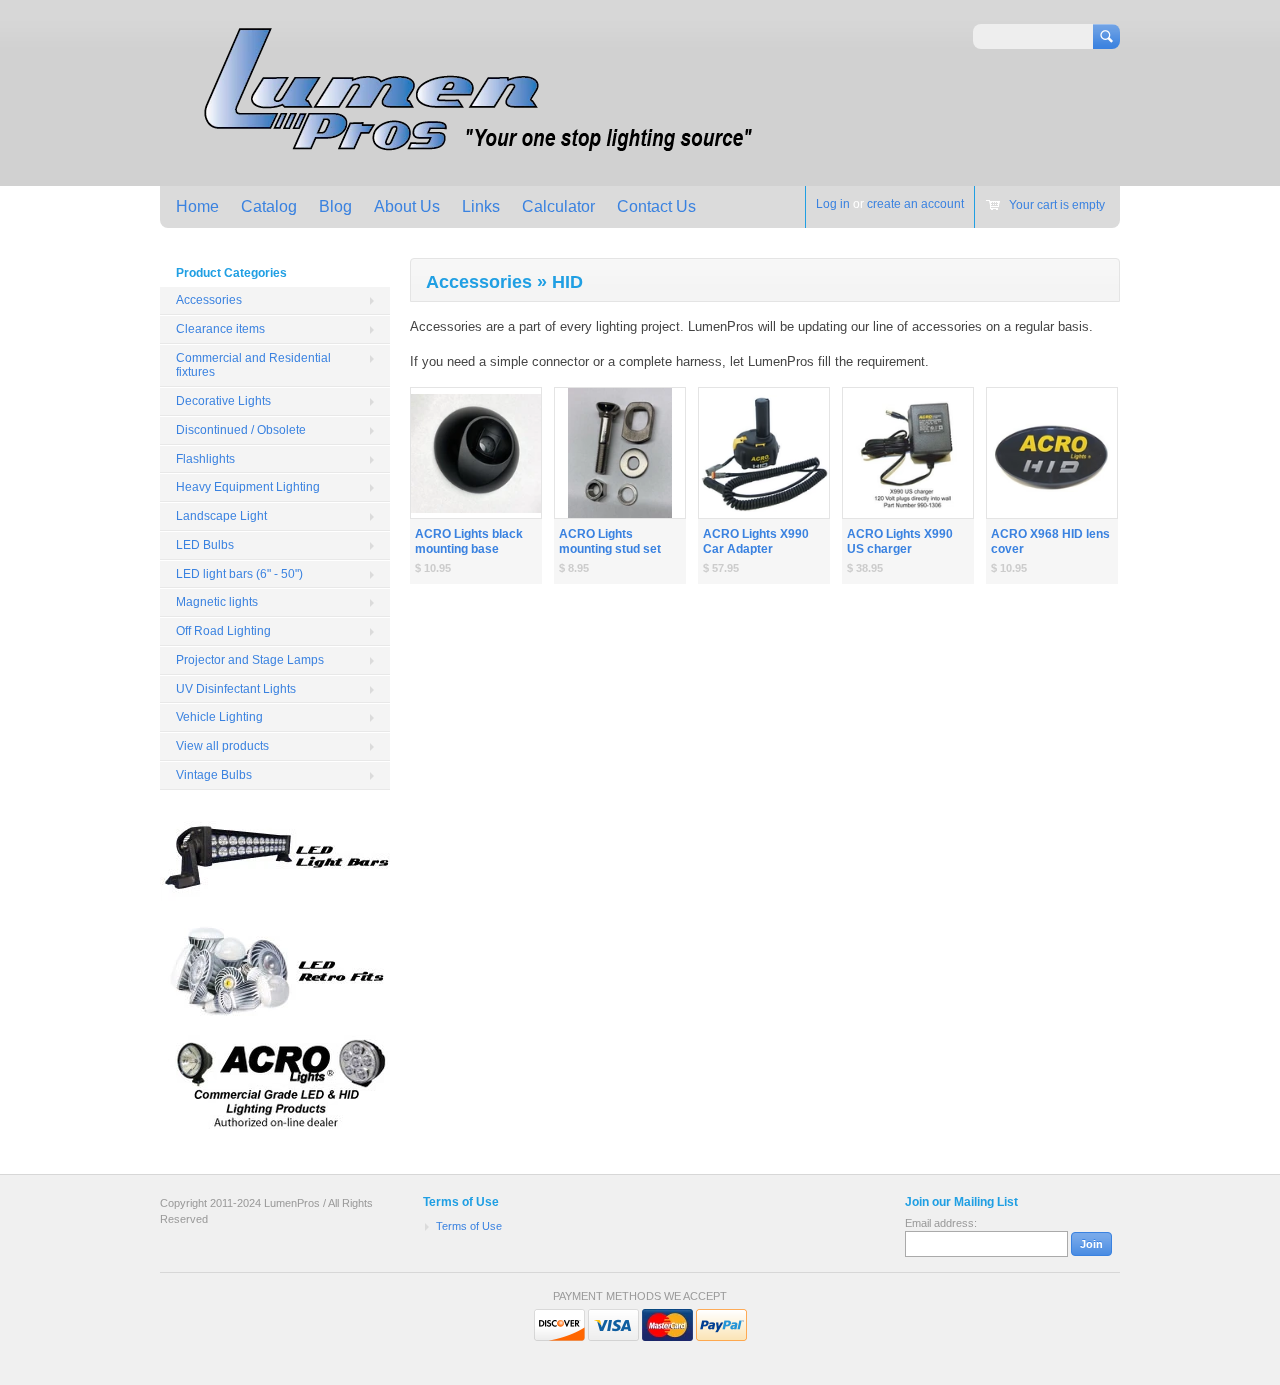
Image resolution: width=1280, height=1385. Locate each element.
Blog (335, 206)
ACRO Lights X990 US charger (900, 541)
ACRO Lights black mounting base (469, 541)
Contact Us (656, 206)
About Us (407, 206)
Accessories (209, 300)
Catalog (269, 206)
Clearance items (220, 329)
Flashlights (205, 459)
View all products (222, 746)
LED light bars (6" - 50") (239, 574)
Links (481, 206)
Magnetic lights (217, 602)
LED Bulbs (205, 545)
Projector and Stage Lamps (250, 660)
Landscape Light (221, 516)
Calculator (558, 206)
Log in (833, 204)
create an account (915, 204)
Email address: (941, 1223)
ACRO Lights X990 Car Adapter (756, 541)
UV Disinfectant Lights (236, 689)
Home (197, 206)
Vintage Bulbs (214, 775)
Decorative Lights (223, 401)
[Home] (472, 156)
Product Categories (231, 273)
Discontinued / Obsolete (241, 430)
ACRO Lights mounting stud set (610, 541)
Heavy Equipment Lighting (248, 487)
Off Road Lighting (223, 631)
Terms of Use (469, 1226)
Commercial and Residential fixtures (253, 365)
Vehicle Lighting (219, 717)
